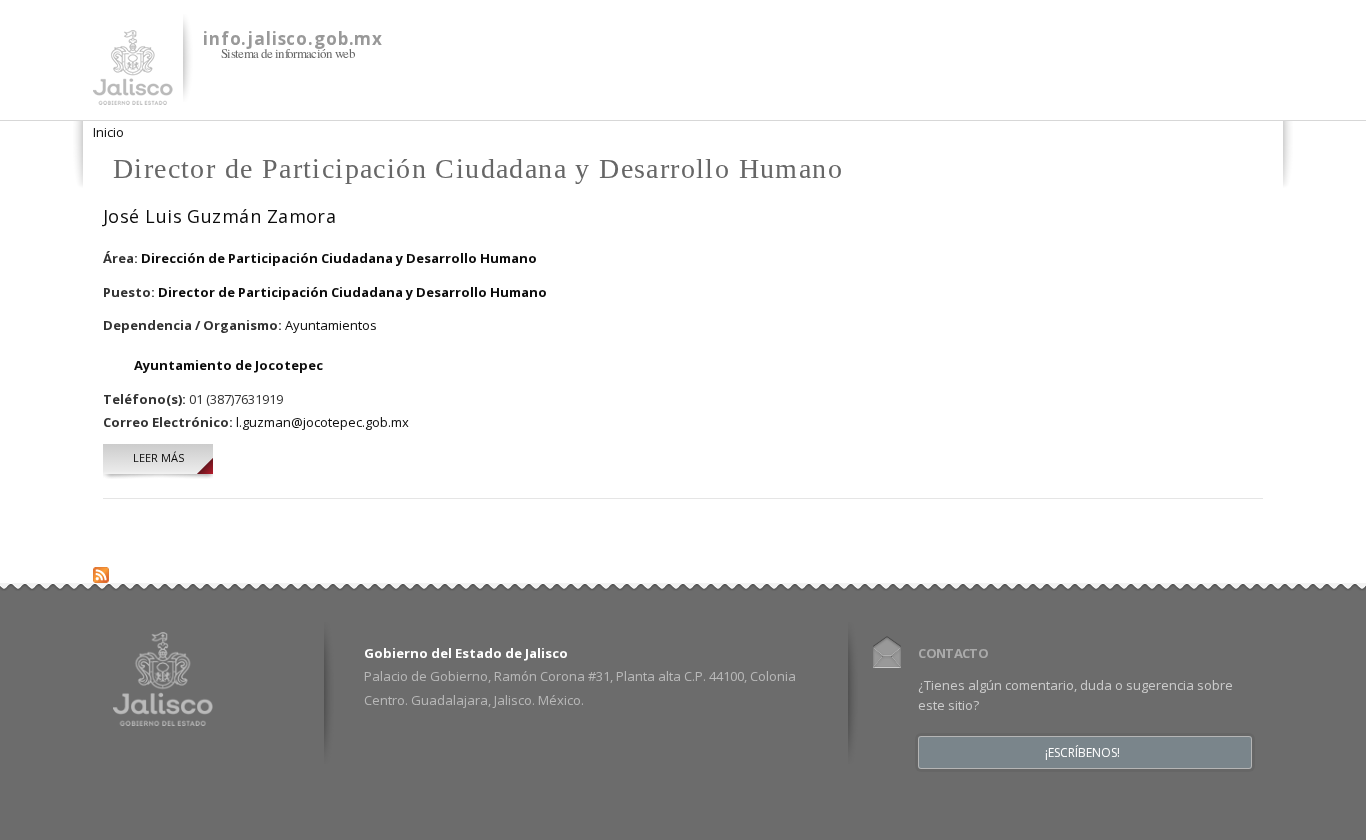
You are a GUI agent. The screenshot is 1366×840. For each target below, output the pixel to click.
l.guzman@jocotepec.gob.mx (322, 422)
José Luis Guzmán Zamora (219, 216)
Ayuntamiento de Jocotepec (228, 365)
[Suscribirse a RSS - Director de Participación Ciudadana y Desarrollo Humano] (101, 570)
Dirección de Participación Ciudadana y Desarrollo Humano (339, 258)
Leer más (173, 457)
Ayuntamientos (331, 325)
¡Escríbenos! (1082, 753)
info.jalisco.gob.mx (293, 38)
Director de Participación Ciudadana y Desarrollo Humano (352, 292)
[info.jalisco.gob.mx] (133, 93)
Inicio (108, 132)
